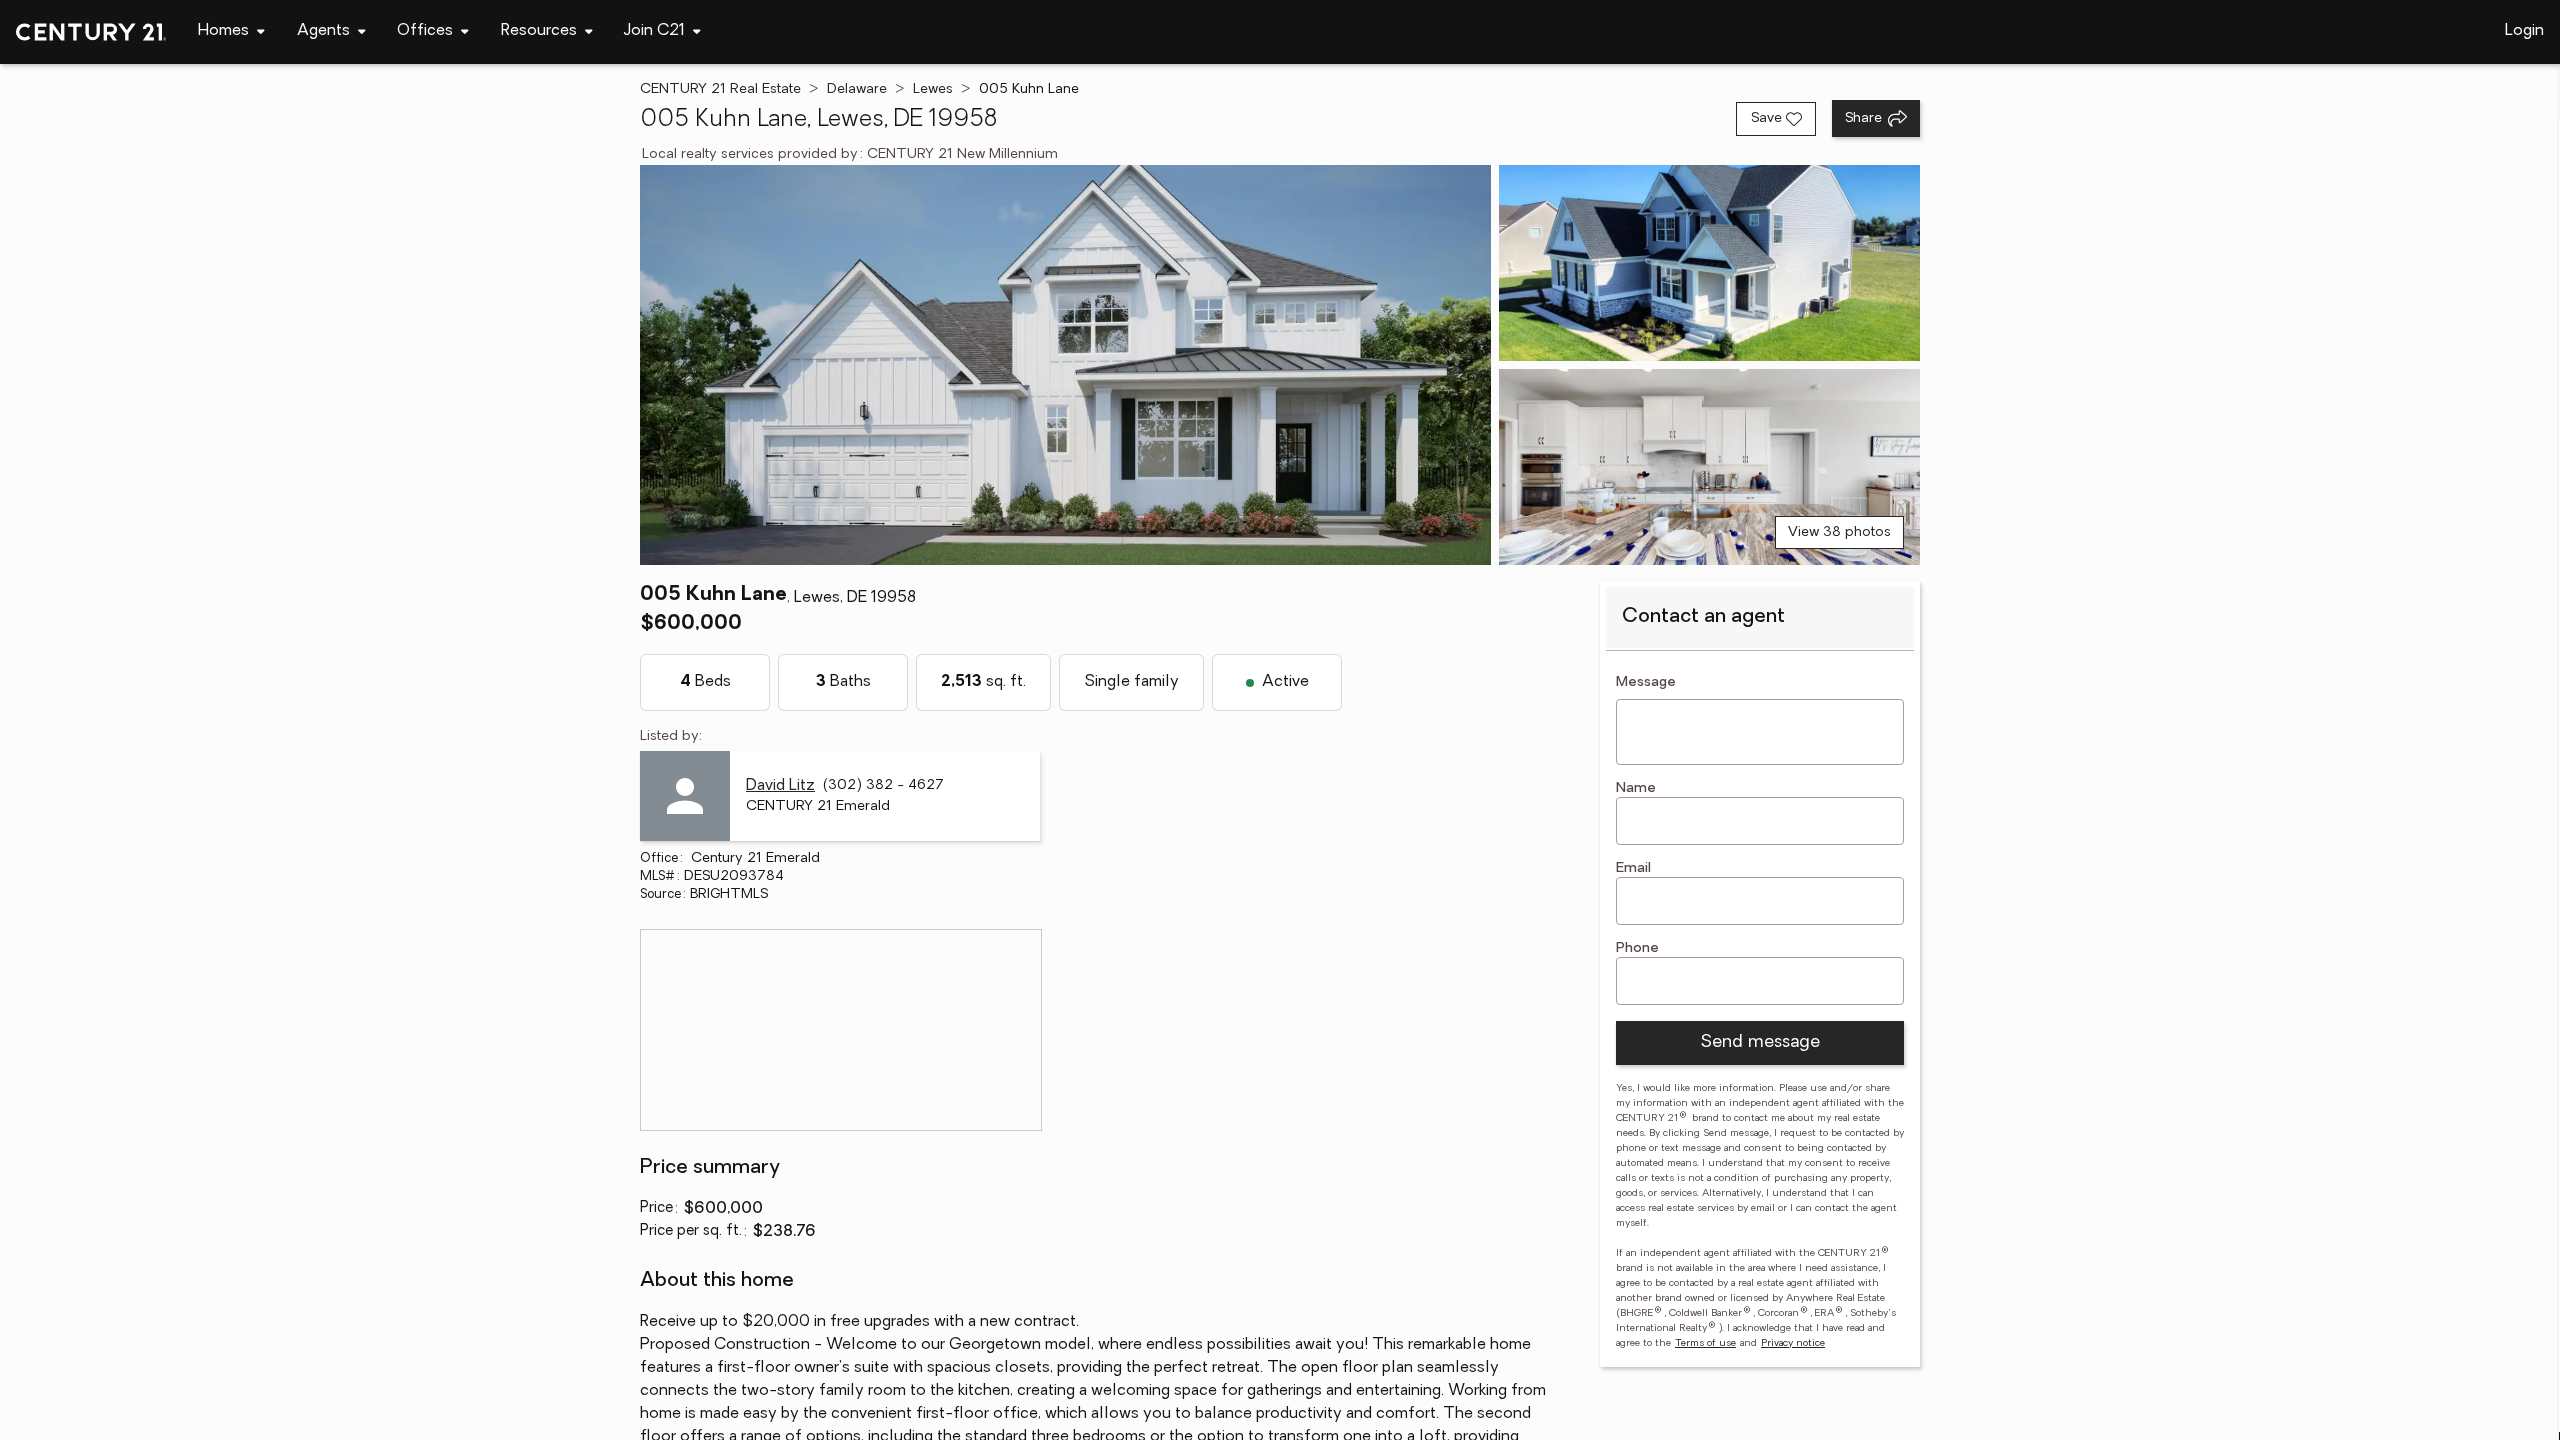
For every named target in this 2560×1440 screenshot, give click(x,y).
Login (2524, 31)
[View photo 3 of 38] (1709, 467)
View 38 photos (1839, 532)
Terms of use (1705, 1343)
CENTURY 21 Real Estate (720, 89)
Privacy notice (1793, 1343)
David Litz (780, 786)
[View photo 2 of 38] (1709, 263)
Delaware (857, 89)
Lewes (933, 89)
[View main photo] (1065, 365)
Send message (1760, 1043)
